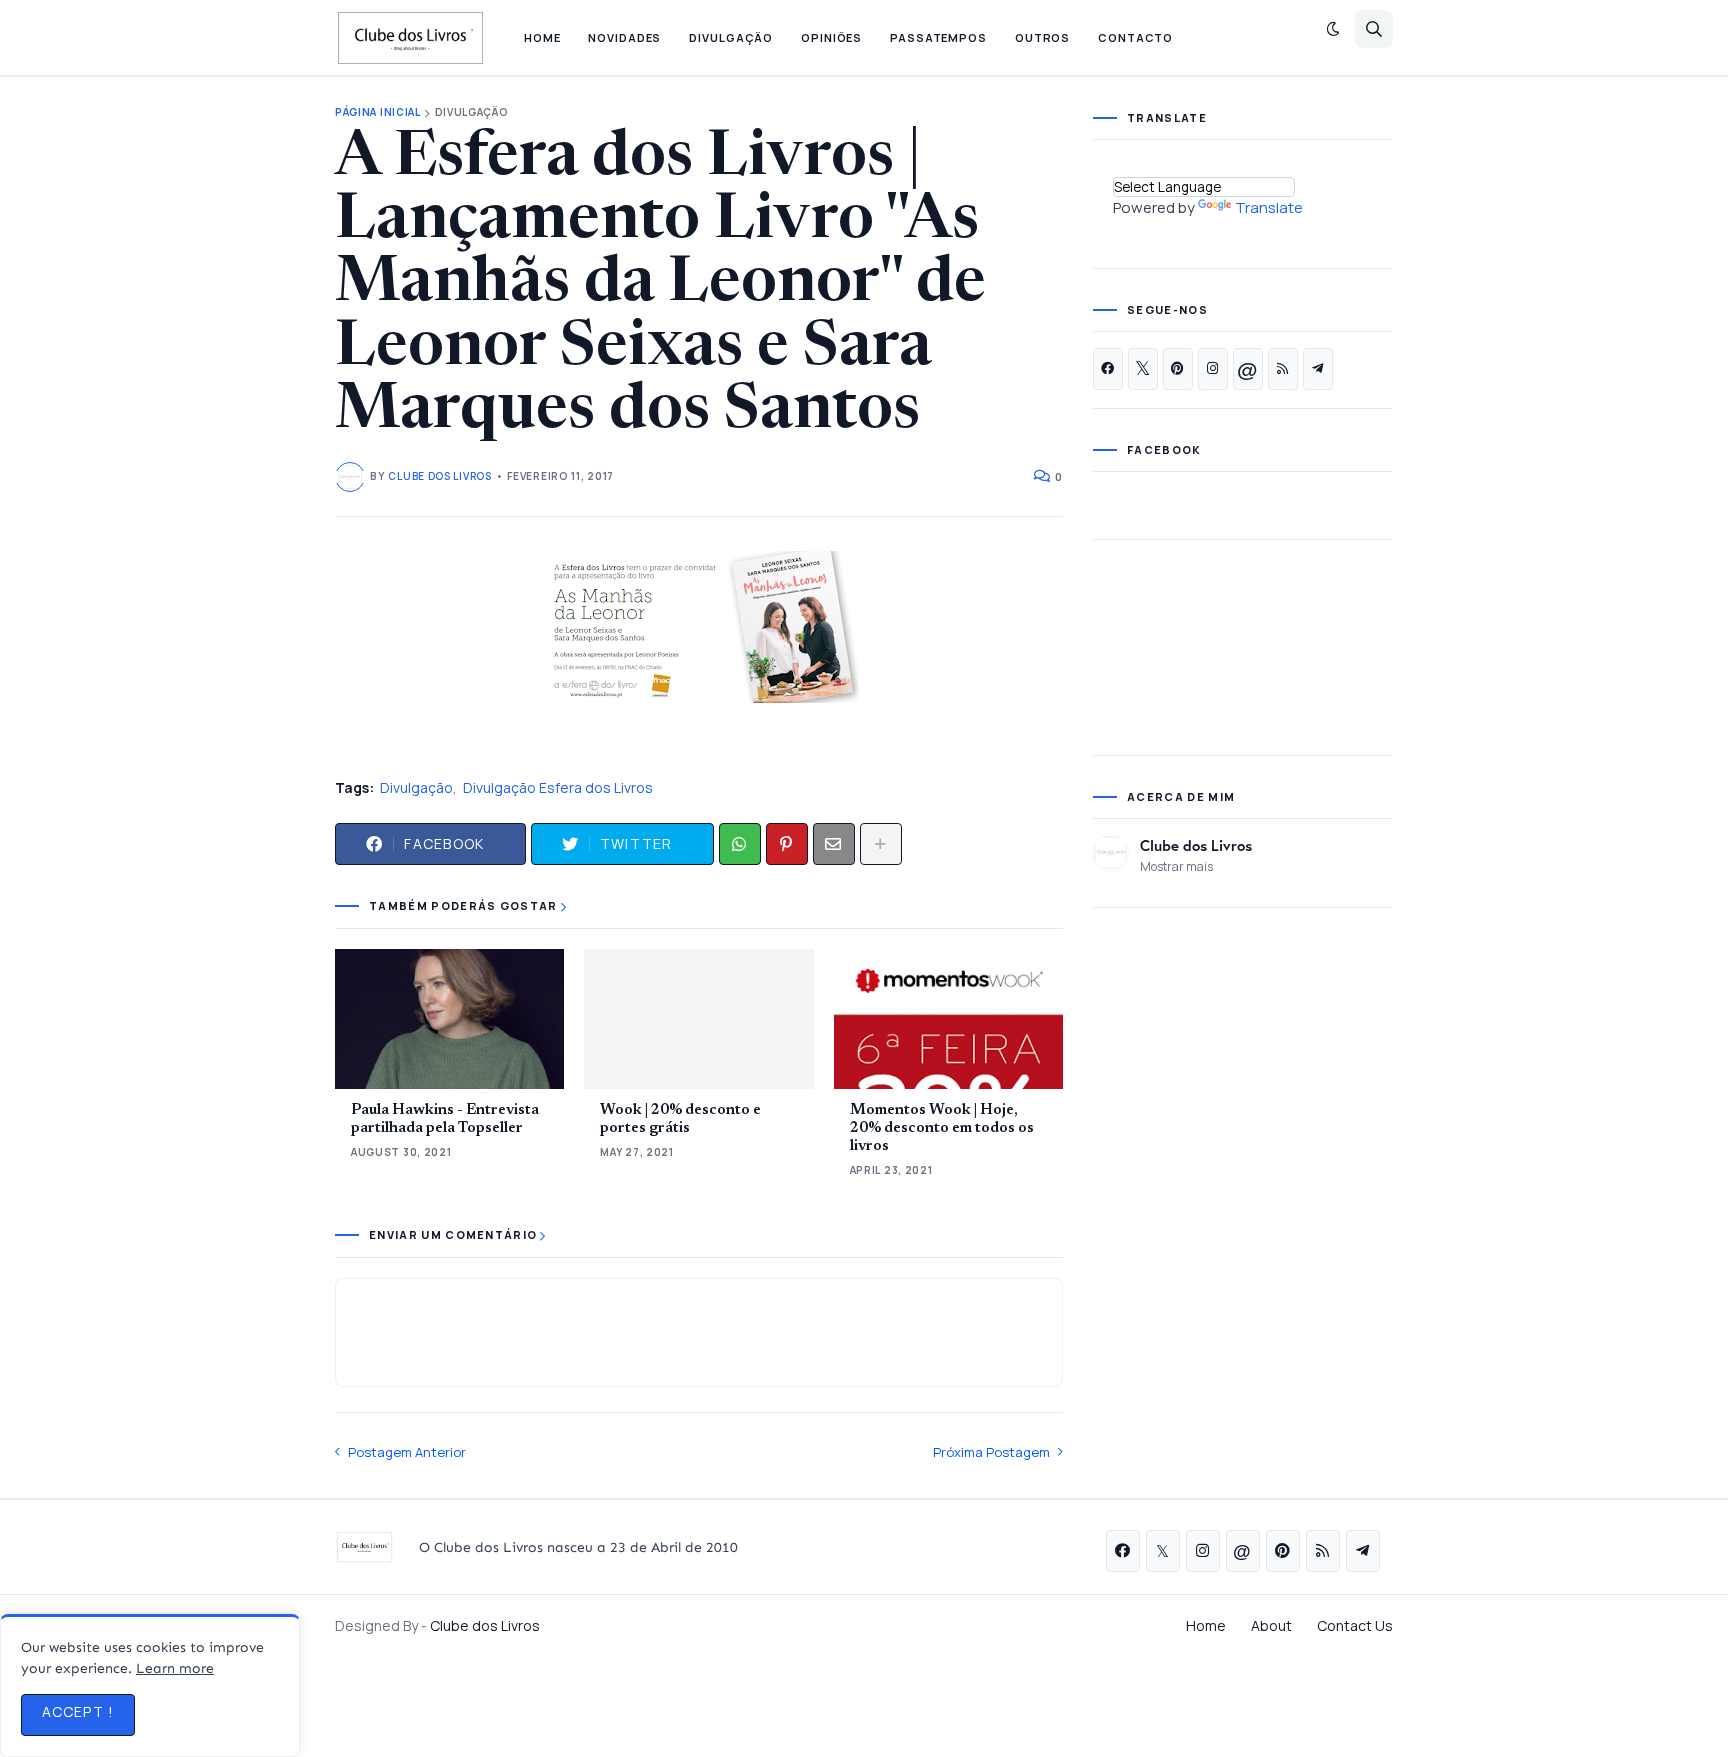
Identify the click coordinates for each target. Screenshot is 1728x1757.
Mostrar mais (1176, 866)
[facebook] (1108, 369)
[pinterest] (1178, 369)
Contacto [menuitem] (1135, 37)
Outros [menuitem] (1042, 37)
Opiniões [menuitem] (831, 37)
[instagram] (1213, 369)
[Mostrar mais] (881, 844)
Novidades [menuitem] (624, 37)
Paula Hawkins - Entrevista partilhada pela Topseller (445, 1119)
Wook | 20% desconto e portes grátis (680, 1119)
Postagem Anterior (407, 1452)
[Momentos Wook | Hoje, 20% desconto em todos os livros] (948, 1019)
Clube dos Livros (1196, 845)
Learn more (175, 1668)
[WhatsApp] (740, 844)
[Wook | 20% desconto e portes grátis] (698, 1019)
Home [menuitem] (542, 37)
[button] (1333, 29)
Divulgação (472, 112)
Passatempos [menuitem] (938, 37)
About (1271, 1625)
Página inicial (378, 112)
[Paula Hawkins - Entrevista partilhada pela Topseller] (449, 1019)
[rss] (1283, 369)
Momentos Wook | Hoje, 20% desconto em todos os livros (942, 1128)
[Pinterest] (787, 844)
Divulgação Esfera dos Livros (558, 787)
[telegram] (1318, 369)
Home (1206, 1625)
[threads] (1248, 369)
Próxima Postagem (991, 1452)
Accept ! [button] (78, 1711)
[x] (1143, 369)
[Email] (834, 844)
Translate (1269, 207)
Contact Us (1355, 1625)
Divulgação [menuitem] (731, 37)
